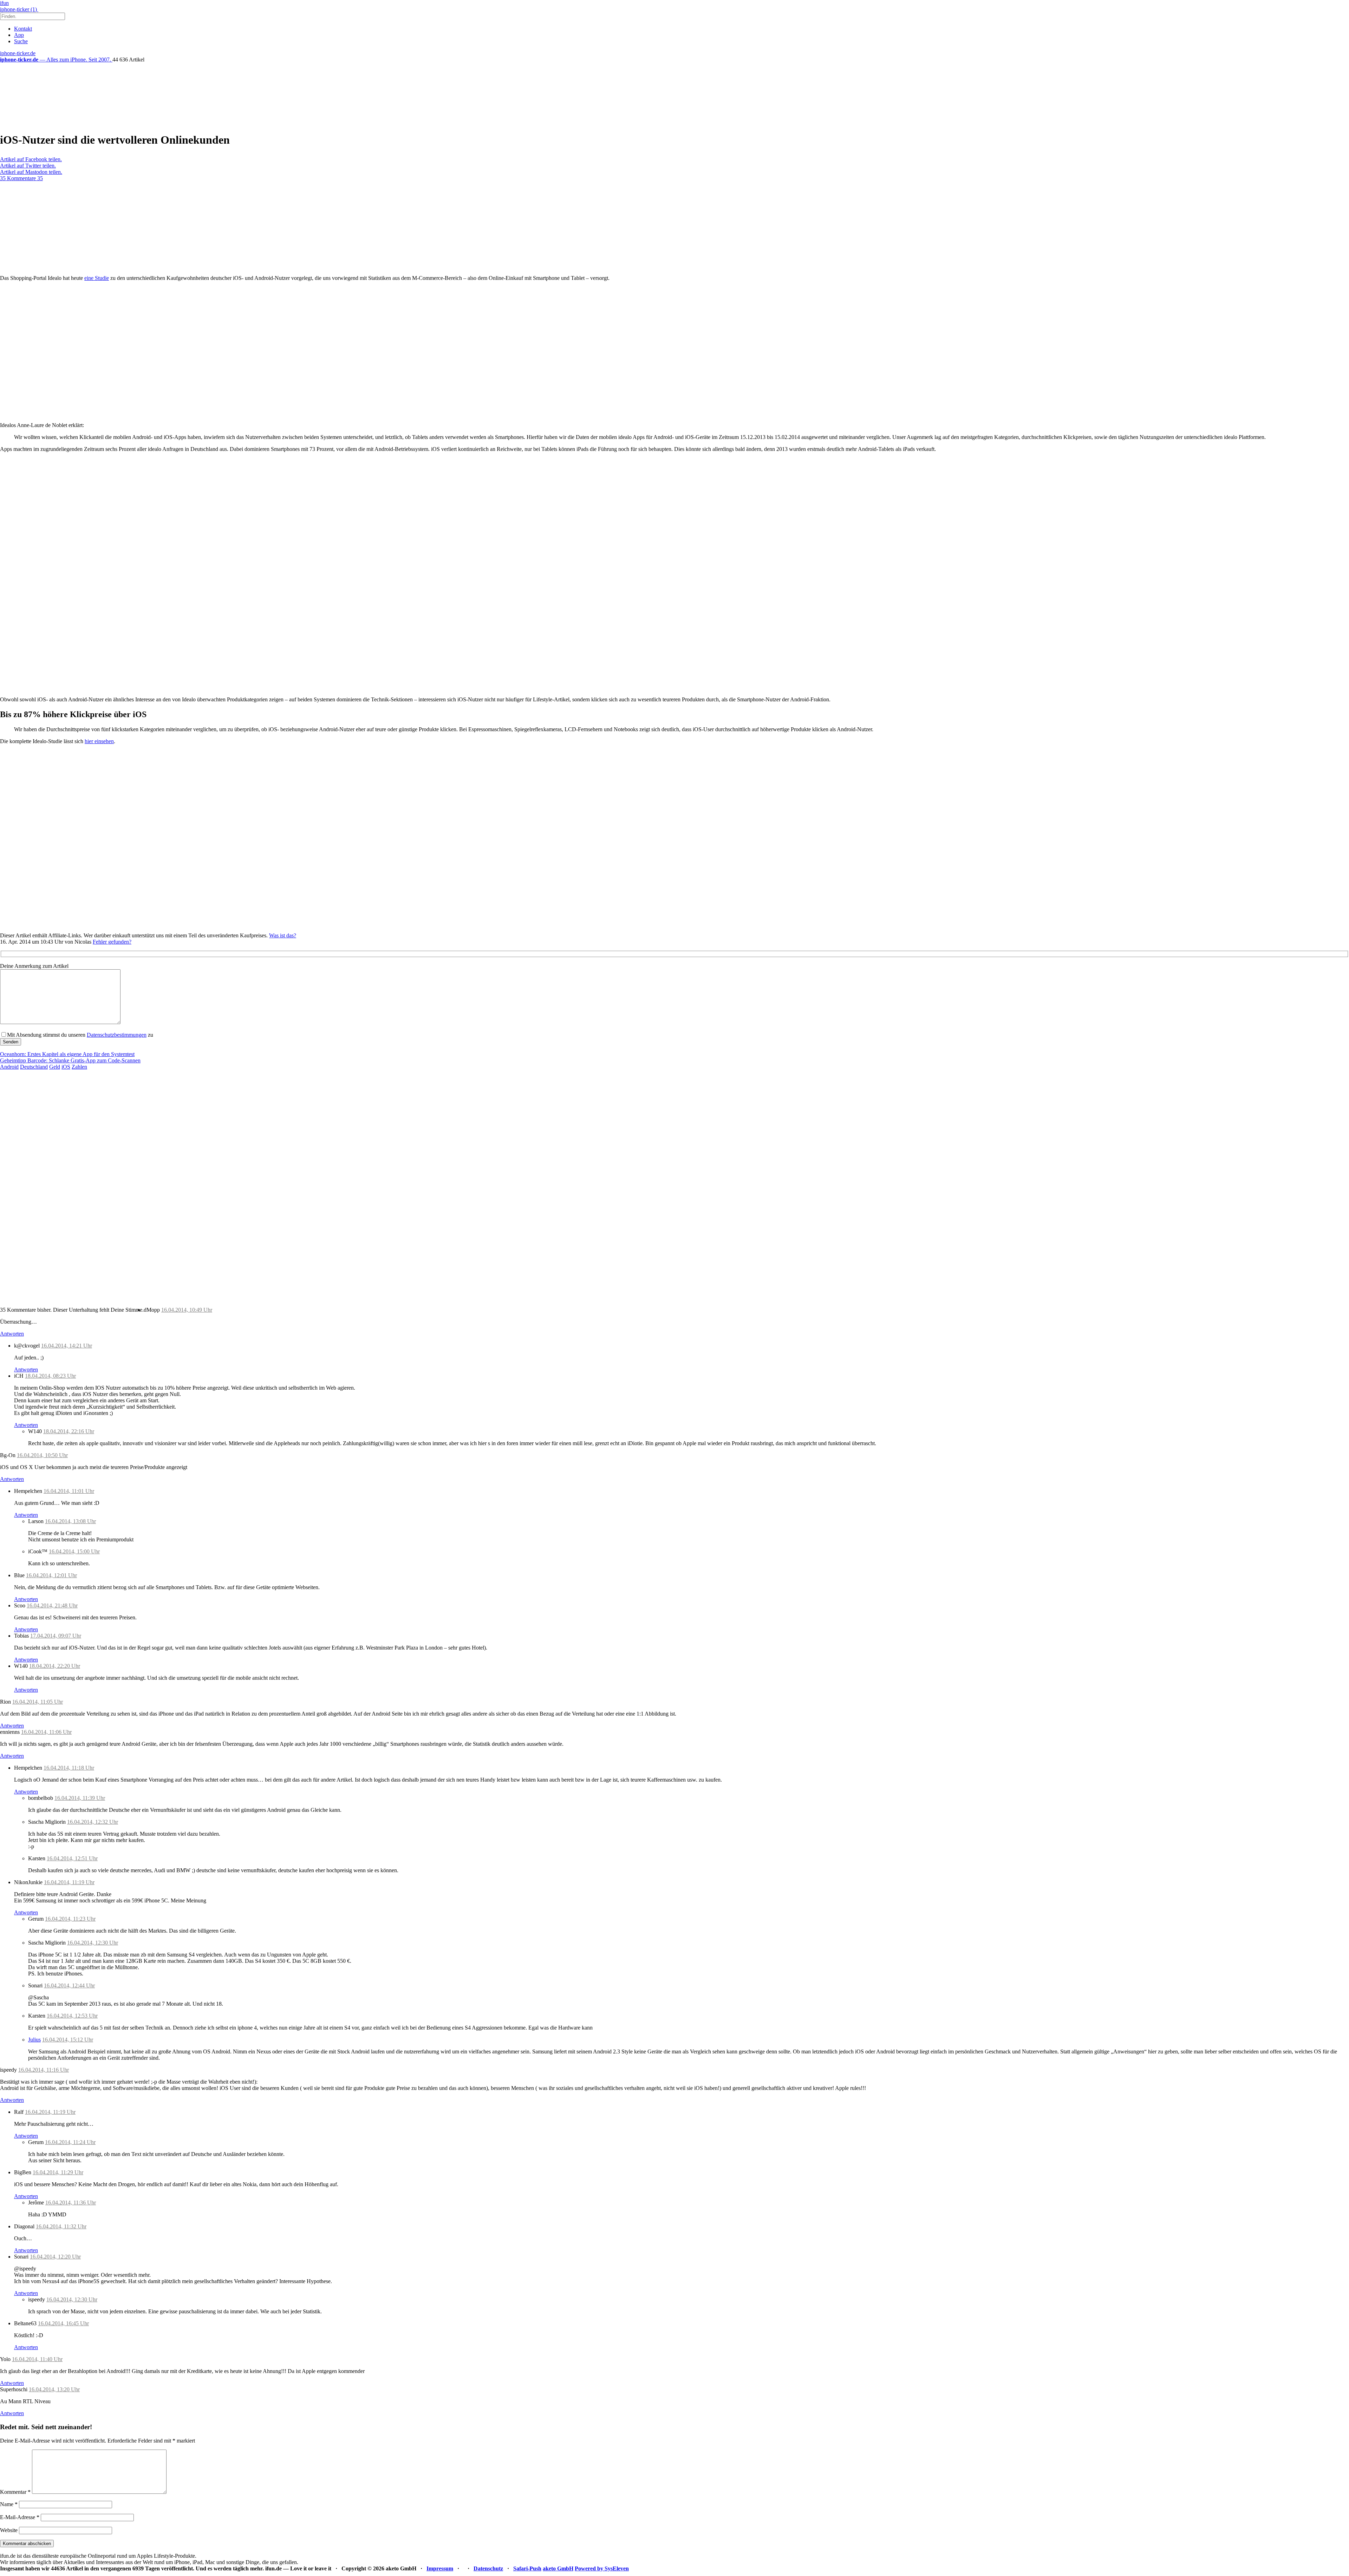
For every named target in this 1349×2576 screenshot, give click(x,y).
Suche (21, 41)
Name (9, 2504)
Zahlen (79, 1067)
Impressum (440, 2568)
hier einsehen (99, 741)
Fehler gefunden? (112, 942)
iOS (66, 1067)
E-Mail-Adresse (20, 2517)
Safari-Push (527, 2568)
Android (9, 1067)
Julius (34, 2040)
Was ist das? (283, 935)
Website (9, 2530)
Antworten (12, 1334)
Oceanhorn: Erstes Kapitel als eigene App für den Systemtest (67, 1054)
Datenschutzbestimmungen (117, 1035)
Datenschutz (488, 2568)
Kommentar (15, 2492)
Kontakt (23, 29)
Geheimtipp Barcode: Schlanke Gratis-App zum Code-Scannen (70, 1060)
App (19, 35)
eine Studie (97, 278)
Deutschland (34, 1067)
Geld (55, 1067)
